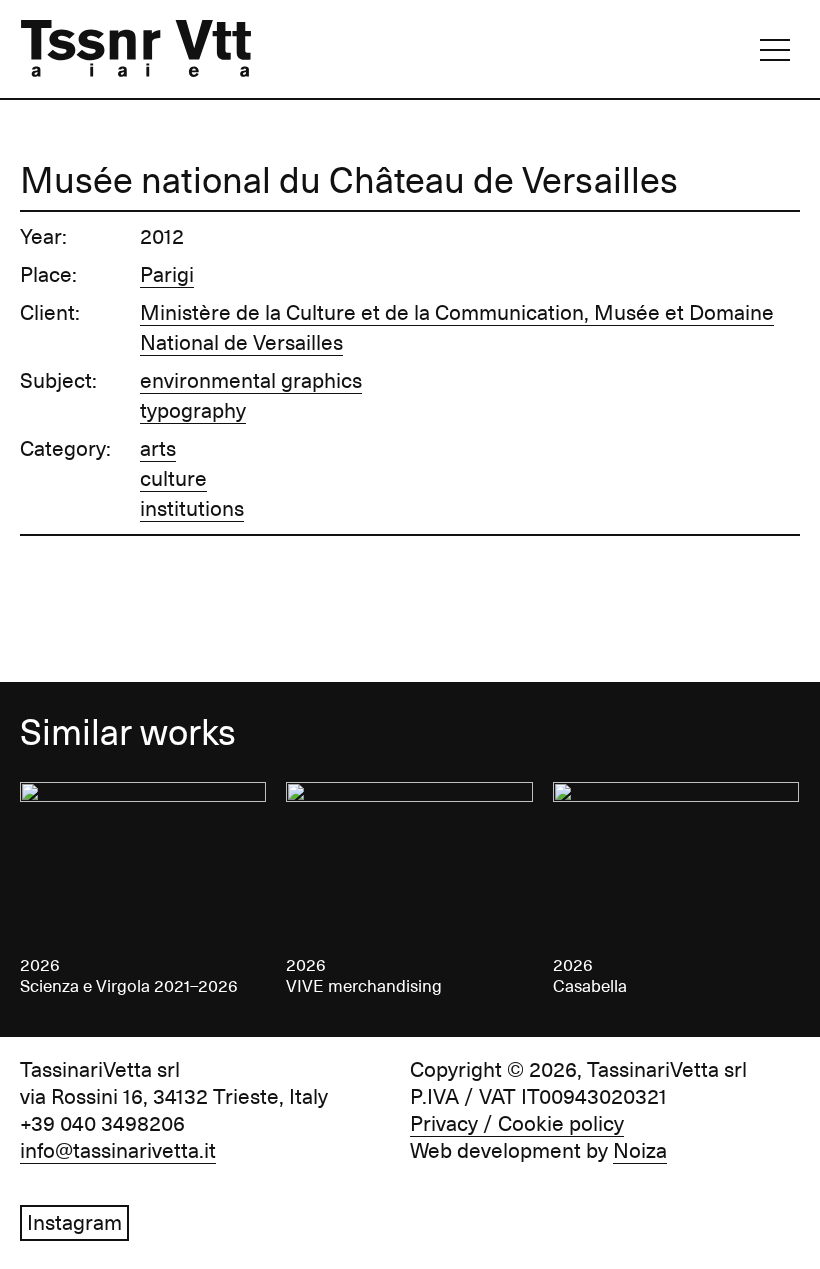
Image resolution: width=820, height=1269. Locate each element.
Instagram (74, 1223)
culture (173, 479)
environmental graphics (251, 381)
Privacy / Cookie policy (517, 1124)
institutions (192, 509)
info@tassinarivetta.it (118, 1151)
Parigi (167, 275)
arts (158, 449)
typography (193, 411)
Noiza (640, 1151)
